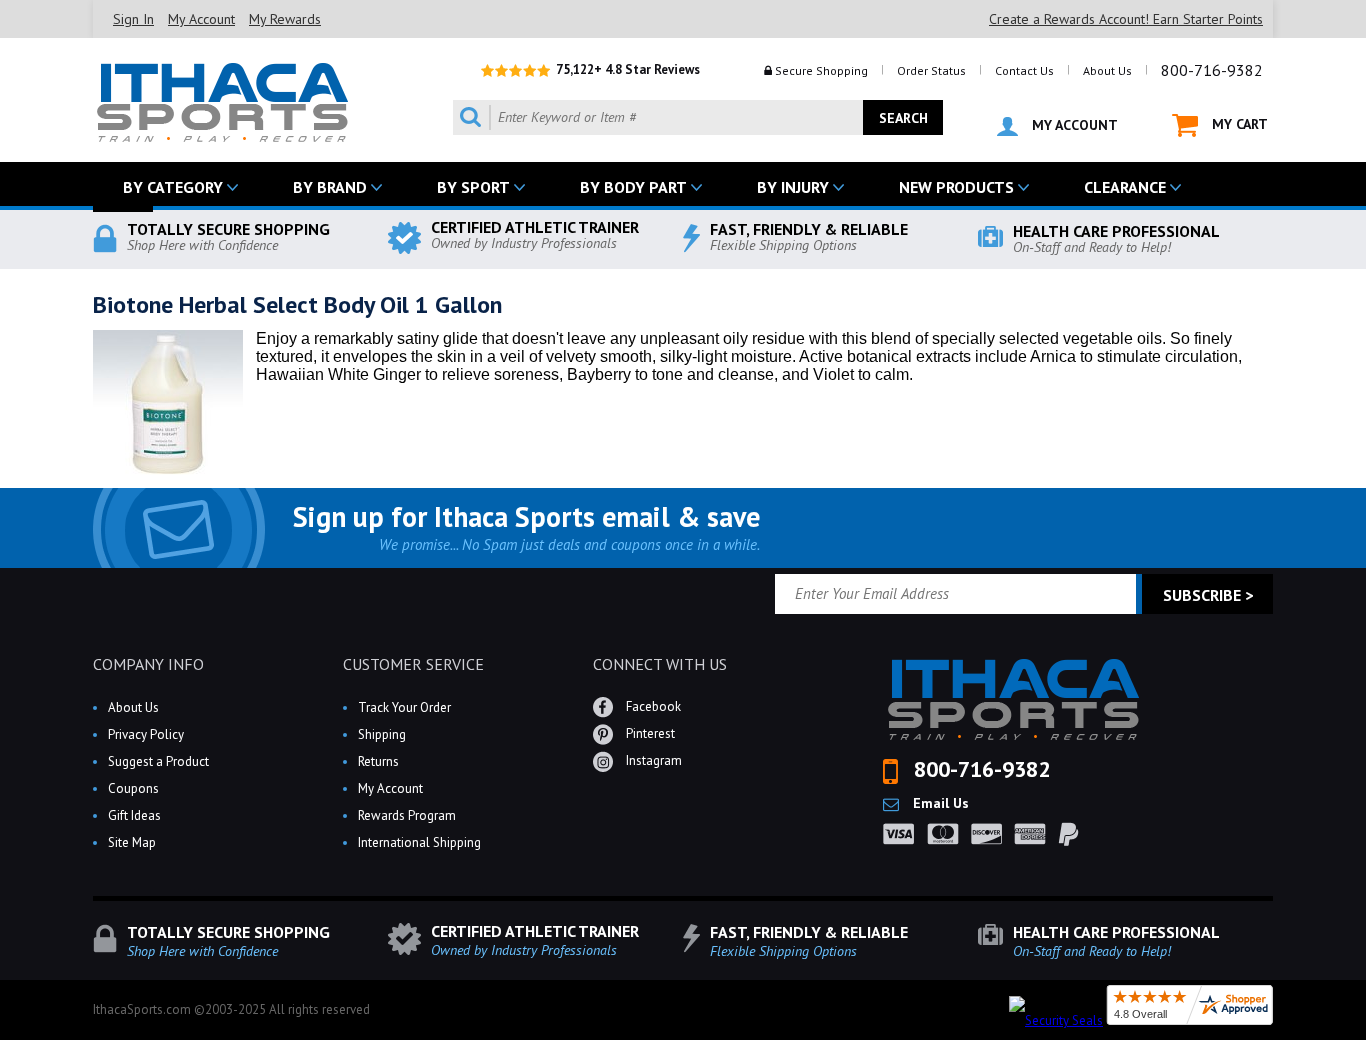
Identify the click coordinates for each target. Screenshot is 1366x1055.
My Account (201, 19)
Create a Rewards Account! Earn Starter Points (1126, 19)
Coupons (133, 788)
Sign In (133, 19)
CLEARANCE (1125, 187)
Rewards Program (407, 815)
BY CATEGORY (173, 187)
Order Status (931, 70)
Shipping (382, 734)
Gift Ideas (134, 815)
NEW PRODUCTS (956, 187)
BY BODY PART (633, 187)
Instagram (652, 760)
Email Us (939, 803)
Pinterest (649, 733)
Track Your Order (404, 707)
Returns (378, 761)
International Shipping (419, 842)
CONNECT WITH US (660, 664)
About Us (1107, 70)
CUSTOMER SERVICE (413, 664)
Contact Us (1024, 70)
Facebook (652, 706)
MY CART (1238, 124)
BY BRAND (330, 187)
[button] (1365, 1054)
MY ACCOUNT (1073, 125)
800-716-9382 (1212, 70)
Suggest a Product (158, 761)
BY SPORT (473, 187)
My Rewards (285, 19)
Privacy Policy (146, 734)
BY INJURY (793, 187)
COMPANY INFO (148, 664)
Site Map (132, 842)
